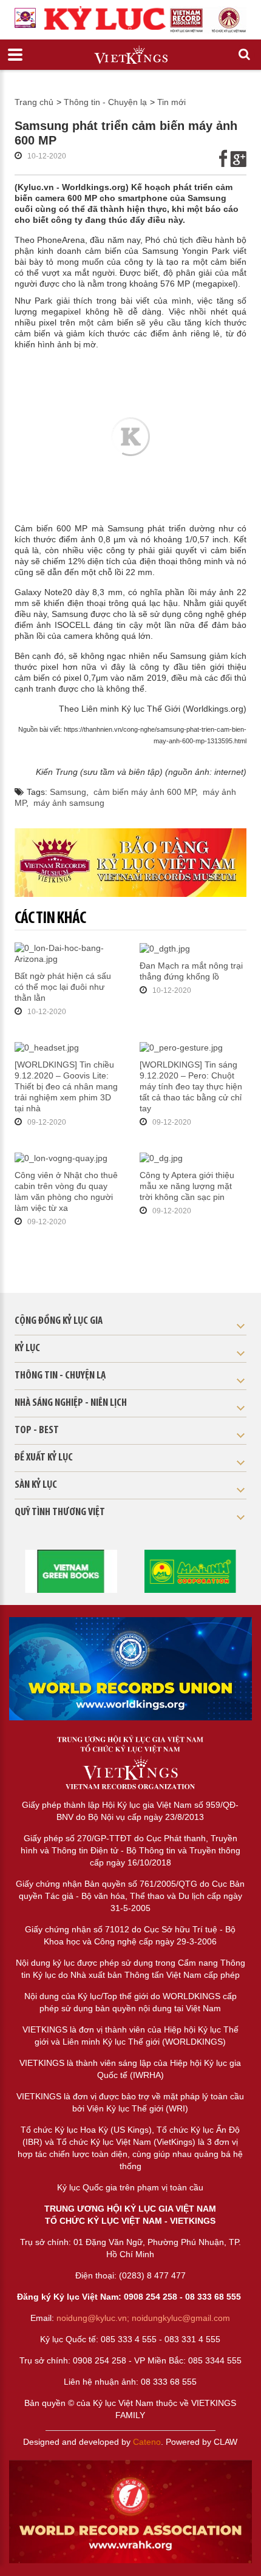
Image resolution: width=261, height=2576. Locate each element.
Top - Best (37, 1431)
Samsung (68, 792)
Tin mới (171, 102)
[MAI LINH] (190, 1570)
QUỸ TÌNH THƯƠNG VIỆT (60, 1513)
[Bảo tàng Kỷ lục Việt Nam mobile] (131, 863)
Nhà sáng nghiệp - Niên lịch (71, 1403)
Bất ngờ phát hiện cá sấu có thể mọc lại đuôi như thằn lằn (63, 987)
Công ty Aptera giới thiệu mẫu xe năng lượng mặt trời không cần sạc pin (187, 1186)
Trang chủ (34, 102)
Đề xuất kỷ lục (44, 1458)
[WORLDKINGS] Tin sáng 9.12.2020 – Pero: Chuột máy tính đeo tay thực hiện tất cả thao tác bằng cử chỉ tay (191, 1086)
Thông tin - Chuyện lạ (105, 102)
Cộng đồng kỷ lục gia (59, 1321)
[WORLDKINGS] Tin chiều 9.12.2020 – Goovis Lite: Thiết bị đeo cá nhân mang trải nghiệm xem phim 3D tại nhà (66, 1086)
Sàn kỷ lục (36, 1485)
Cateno (147, 2442)
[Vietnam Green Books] (71, 1570)
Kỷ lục (27, 1349)
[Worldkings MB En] (130, 2512)
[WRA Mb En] (130, 1669)
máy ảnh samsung (69, 803)
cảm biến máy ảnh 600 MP (144, 792)
